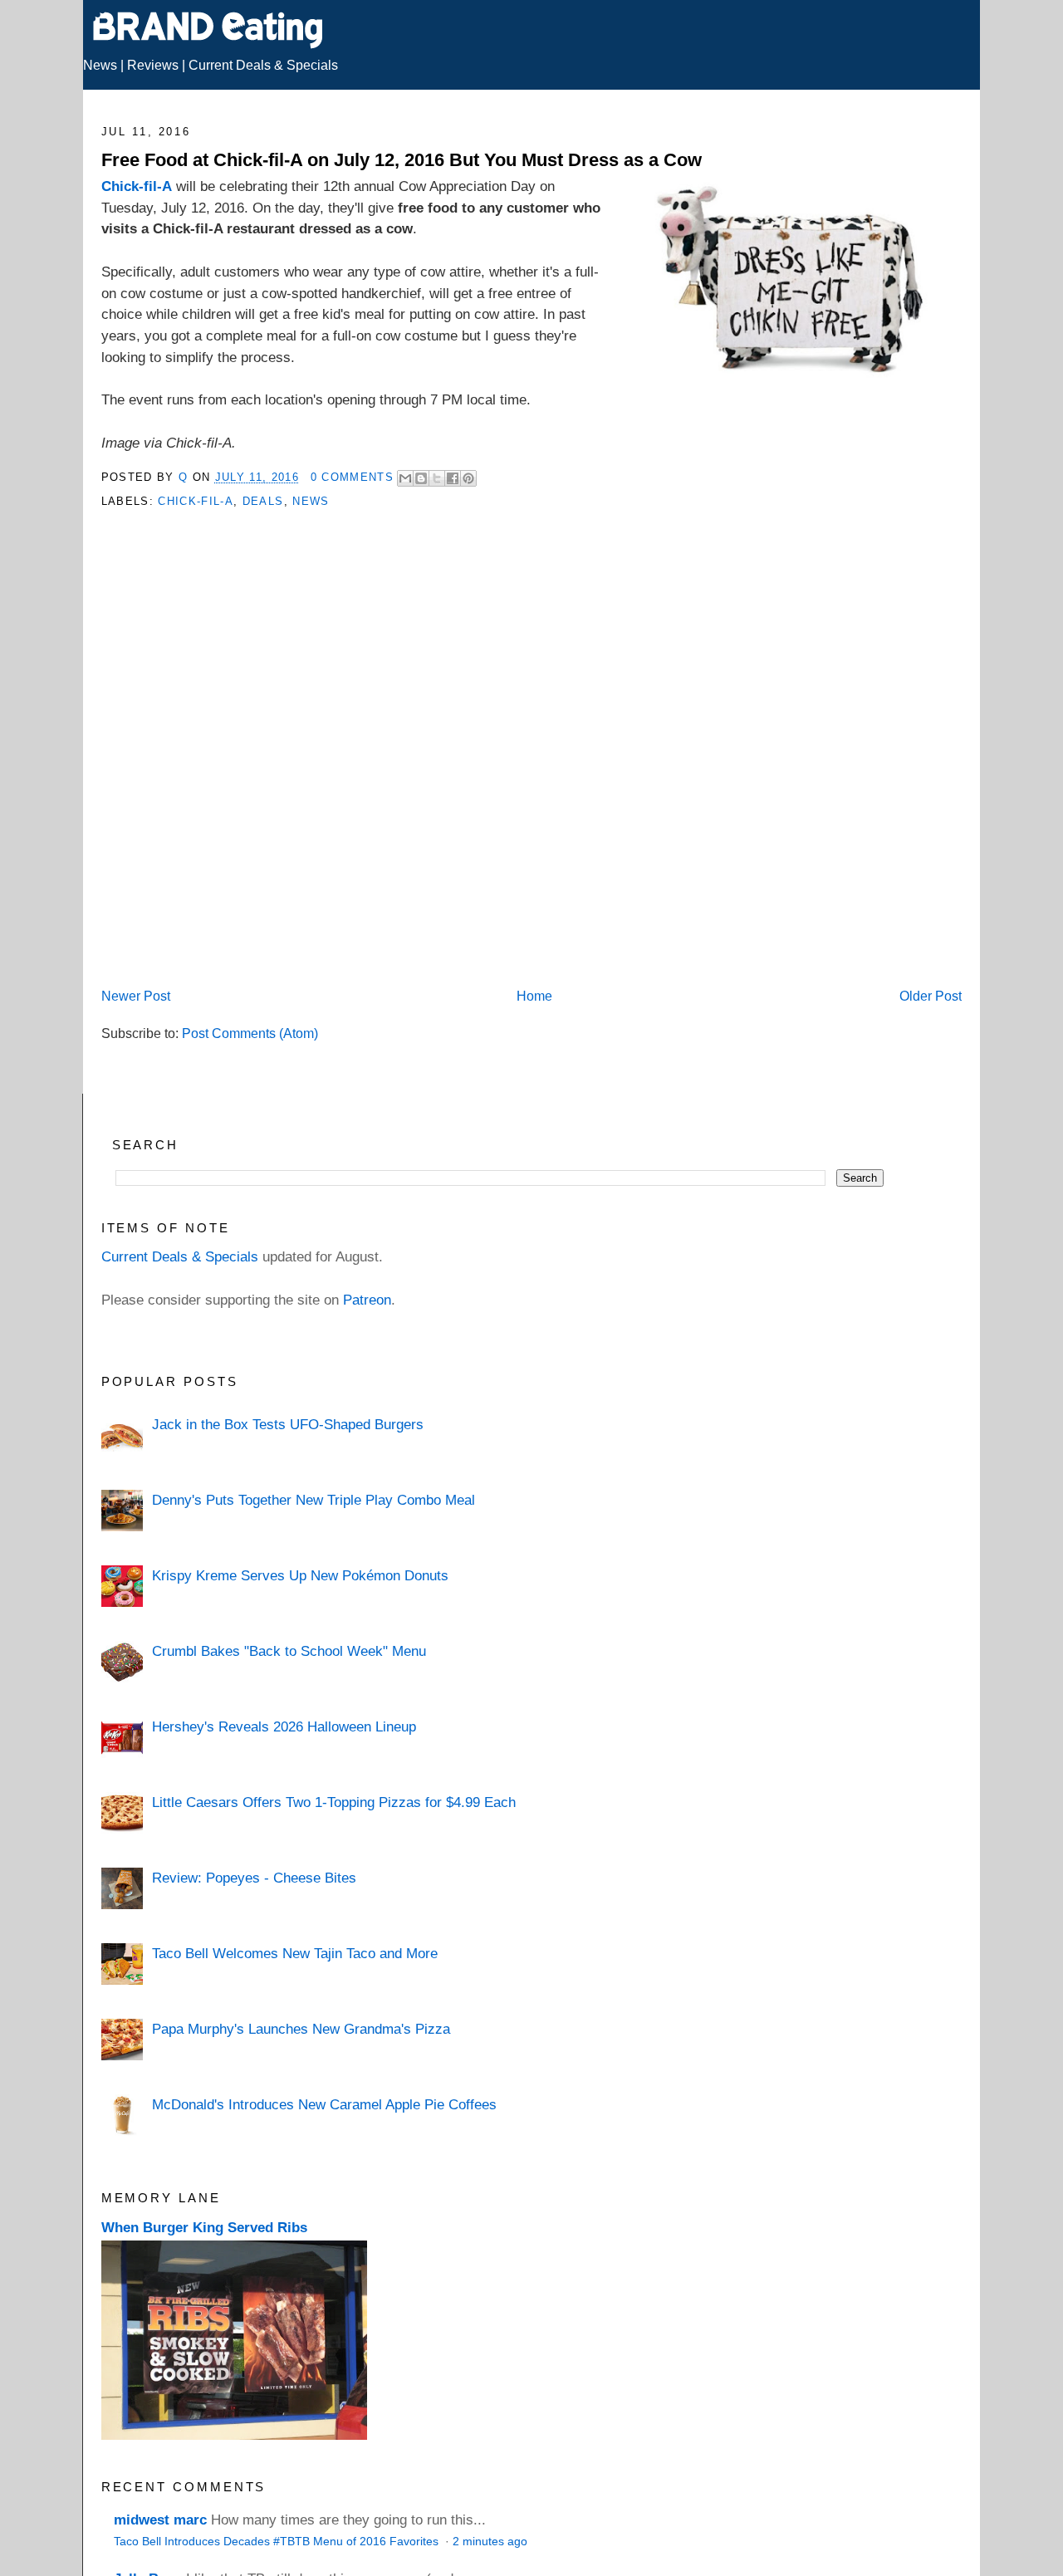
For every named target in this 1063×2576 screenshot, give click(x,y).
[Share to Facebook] (453, 478)
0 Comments (352, 477)
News (100, 65)
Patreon (367, 1300)
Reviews (153, 65)
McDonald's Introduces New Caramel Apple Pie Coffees (324, 2104)
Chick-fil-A (137, 186)
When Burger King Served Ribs (204, 2227)
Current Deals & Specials (263, 65)
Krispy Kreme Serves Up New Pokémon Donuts (300, 1575)
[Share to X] (437, 478)
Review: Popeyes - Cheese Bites (254, 1878)
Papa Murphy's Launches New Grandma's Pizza (301, 2029)
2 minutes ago (490, 2542)
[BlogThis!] (421, 478)
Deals (263, 501)
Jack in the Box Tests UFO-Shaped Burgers (288, 1424)
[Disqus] (532, 766)
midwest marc (160, 2520)
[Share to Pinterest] (468, 478)
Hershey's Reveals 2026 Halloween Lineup (284, 1726)
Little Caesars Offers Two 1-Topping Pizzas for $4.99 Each (334, 1802)
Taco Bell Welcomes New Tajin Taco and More (295, 1953)
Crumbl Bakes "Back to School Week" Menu (289, 1651)
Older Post (931, 996)
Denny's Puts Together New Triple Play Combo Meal (314, 1500)
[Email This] (405, 478)
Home (534, 996)
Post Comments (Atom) (250, 1033)
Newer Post (136, 996)
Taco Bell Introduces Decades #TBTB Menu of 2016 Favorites (278, 2542)
